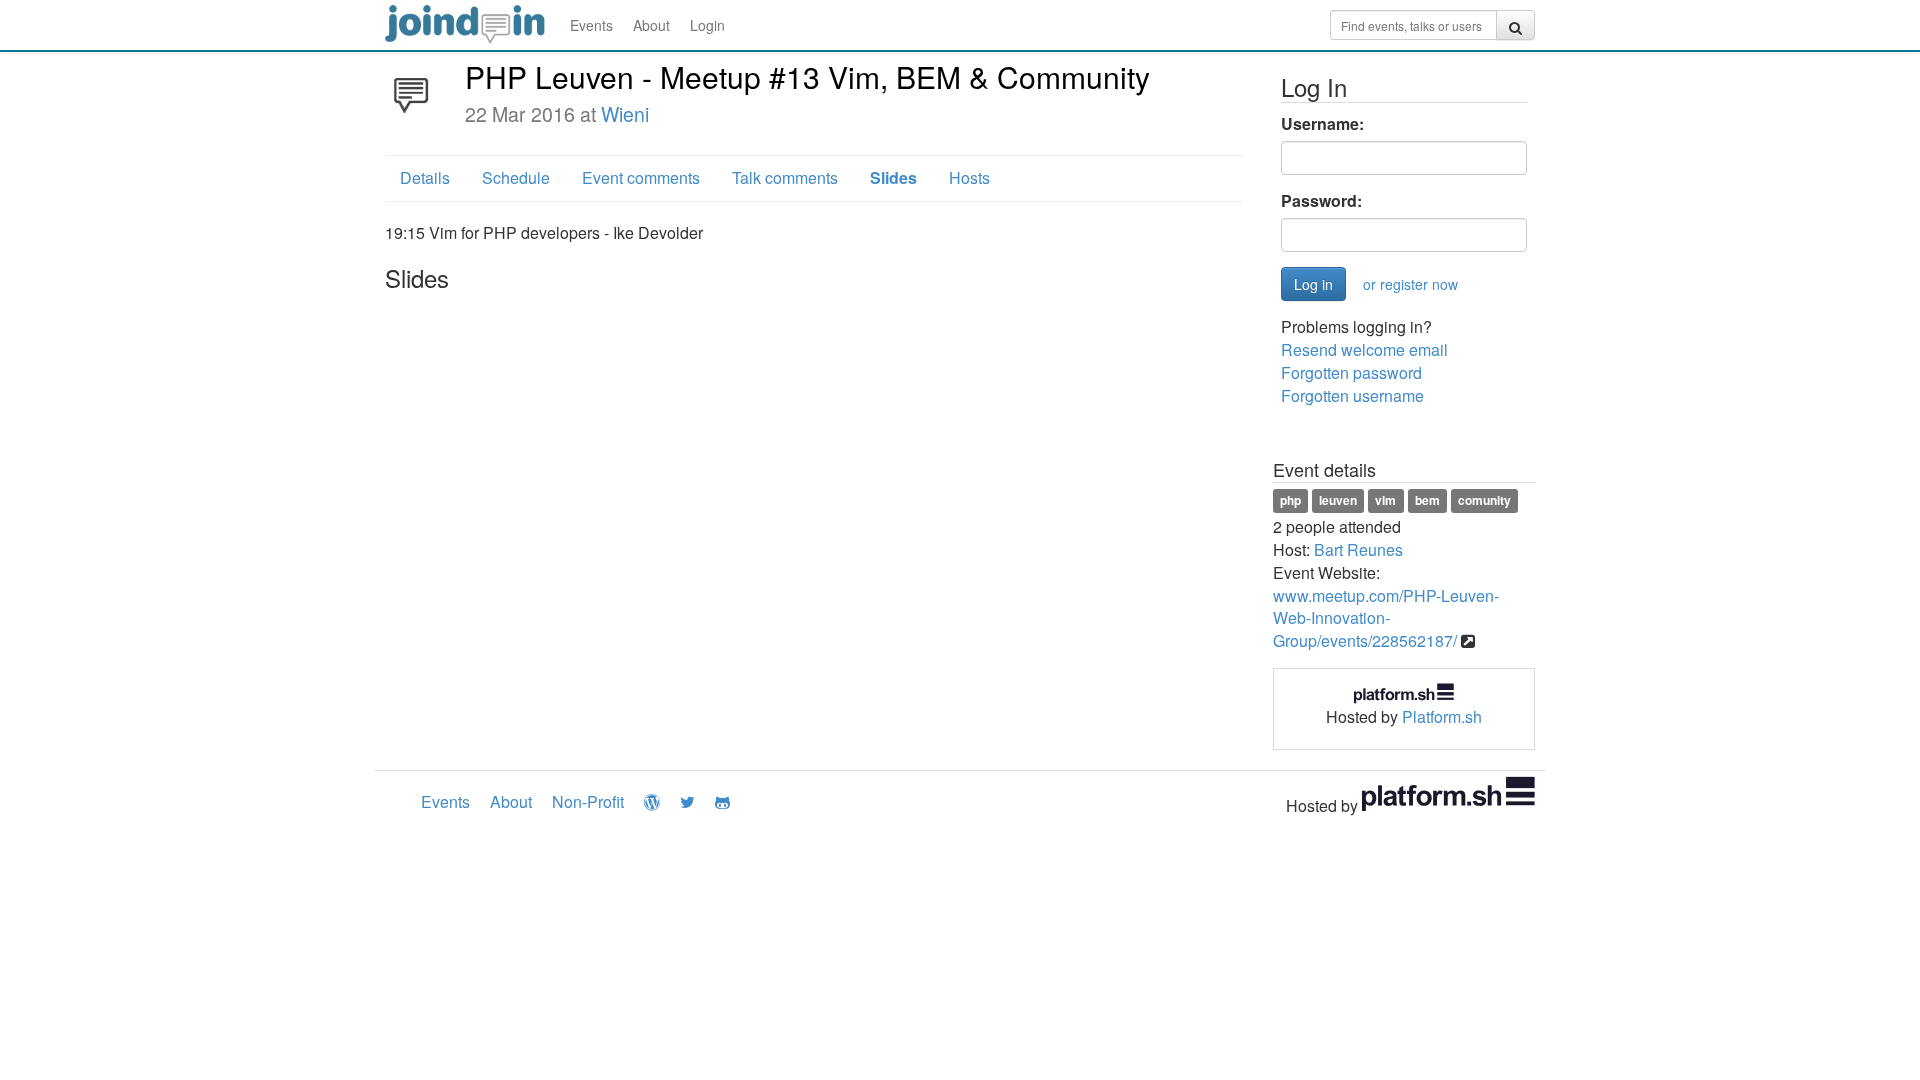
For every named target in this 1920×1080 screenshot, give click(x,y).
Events (591, 25)
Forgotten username (1352, 395)
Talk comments (785, 177)
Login (707, 25)
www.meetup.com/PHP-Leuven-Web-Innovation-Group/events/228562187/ (1386, 618)
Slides (893, 177)
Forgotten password (1351, 372)
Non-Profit (588, 801)
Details (425, 177)
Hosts (969, 177)
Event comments (641, 177)
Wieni (625, 114)
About (651, 25)
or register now (1410, 284)
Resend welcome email (1364, 349)
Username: (1322, 124)
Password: (1321, 201)
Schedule (516, 177)
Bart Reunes (1358, 549)
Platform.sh (1442, 716)
